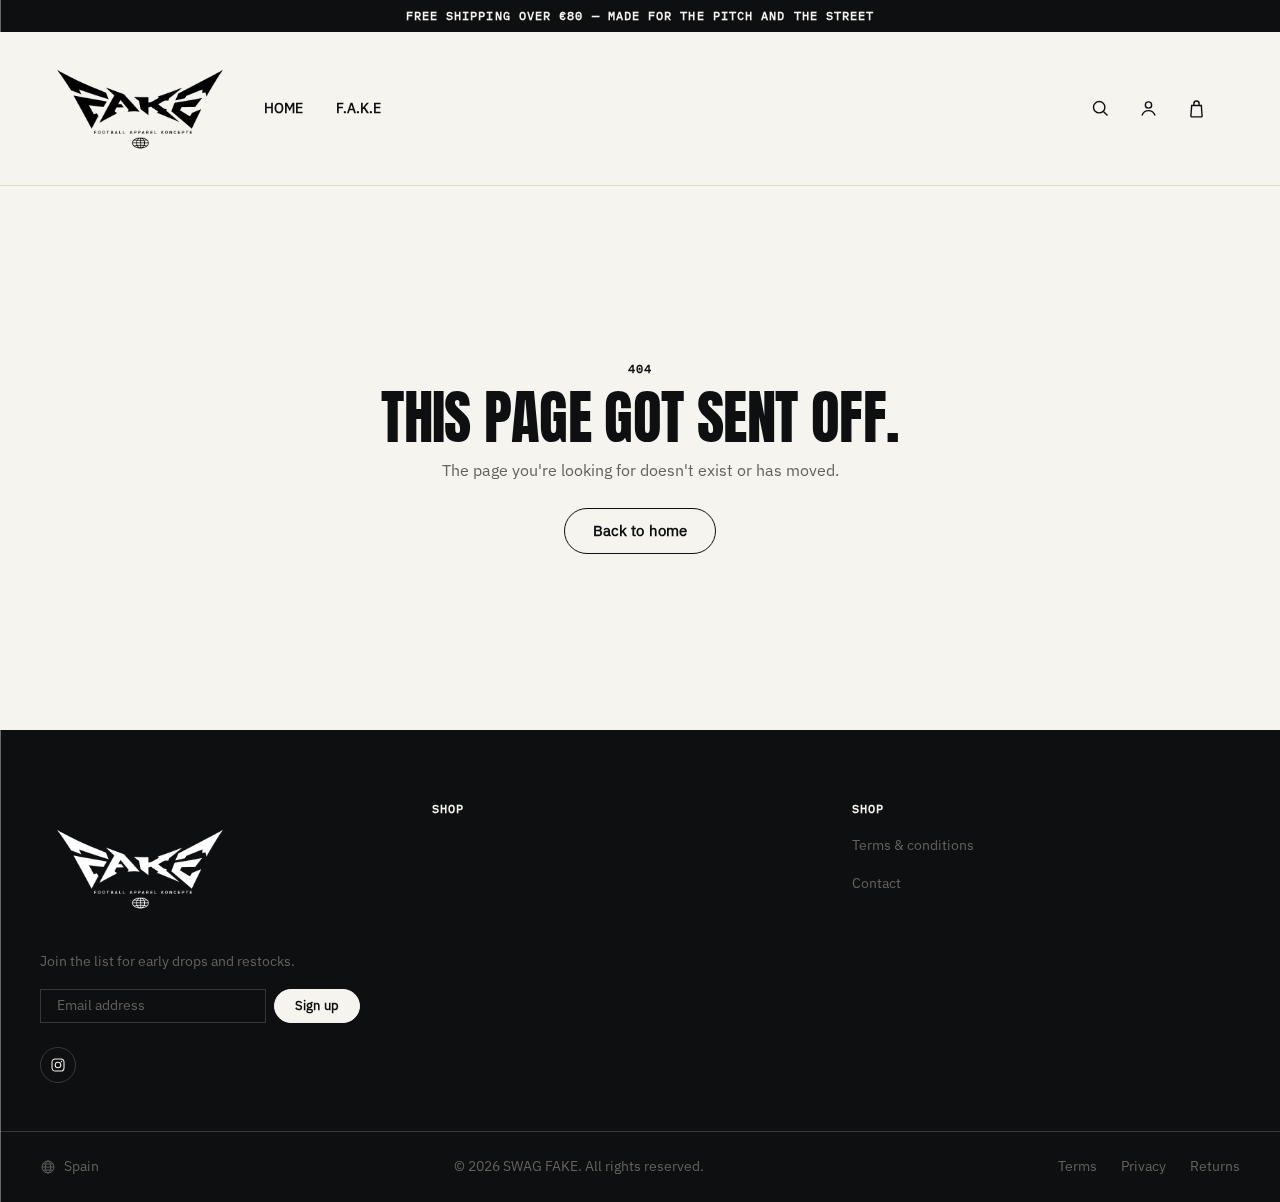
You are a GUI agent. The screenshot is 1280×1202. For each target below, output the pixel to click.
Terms (1077, 1166)
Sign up (317, 1005)
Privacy (1143, 1166)
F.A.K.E (359, 108)
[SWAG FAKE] (140, 108)
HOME (284, 108)
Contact (876, 883)
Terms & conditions (913, 845)
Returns (1215, 1166)
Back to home (640, 530)
